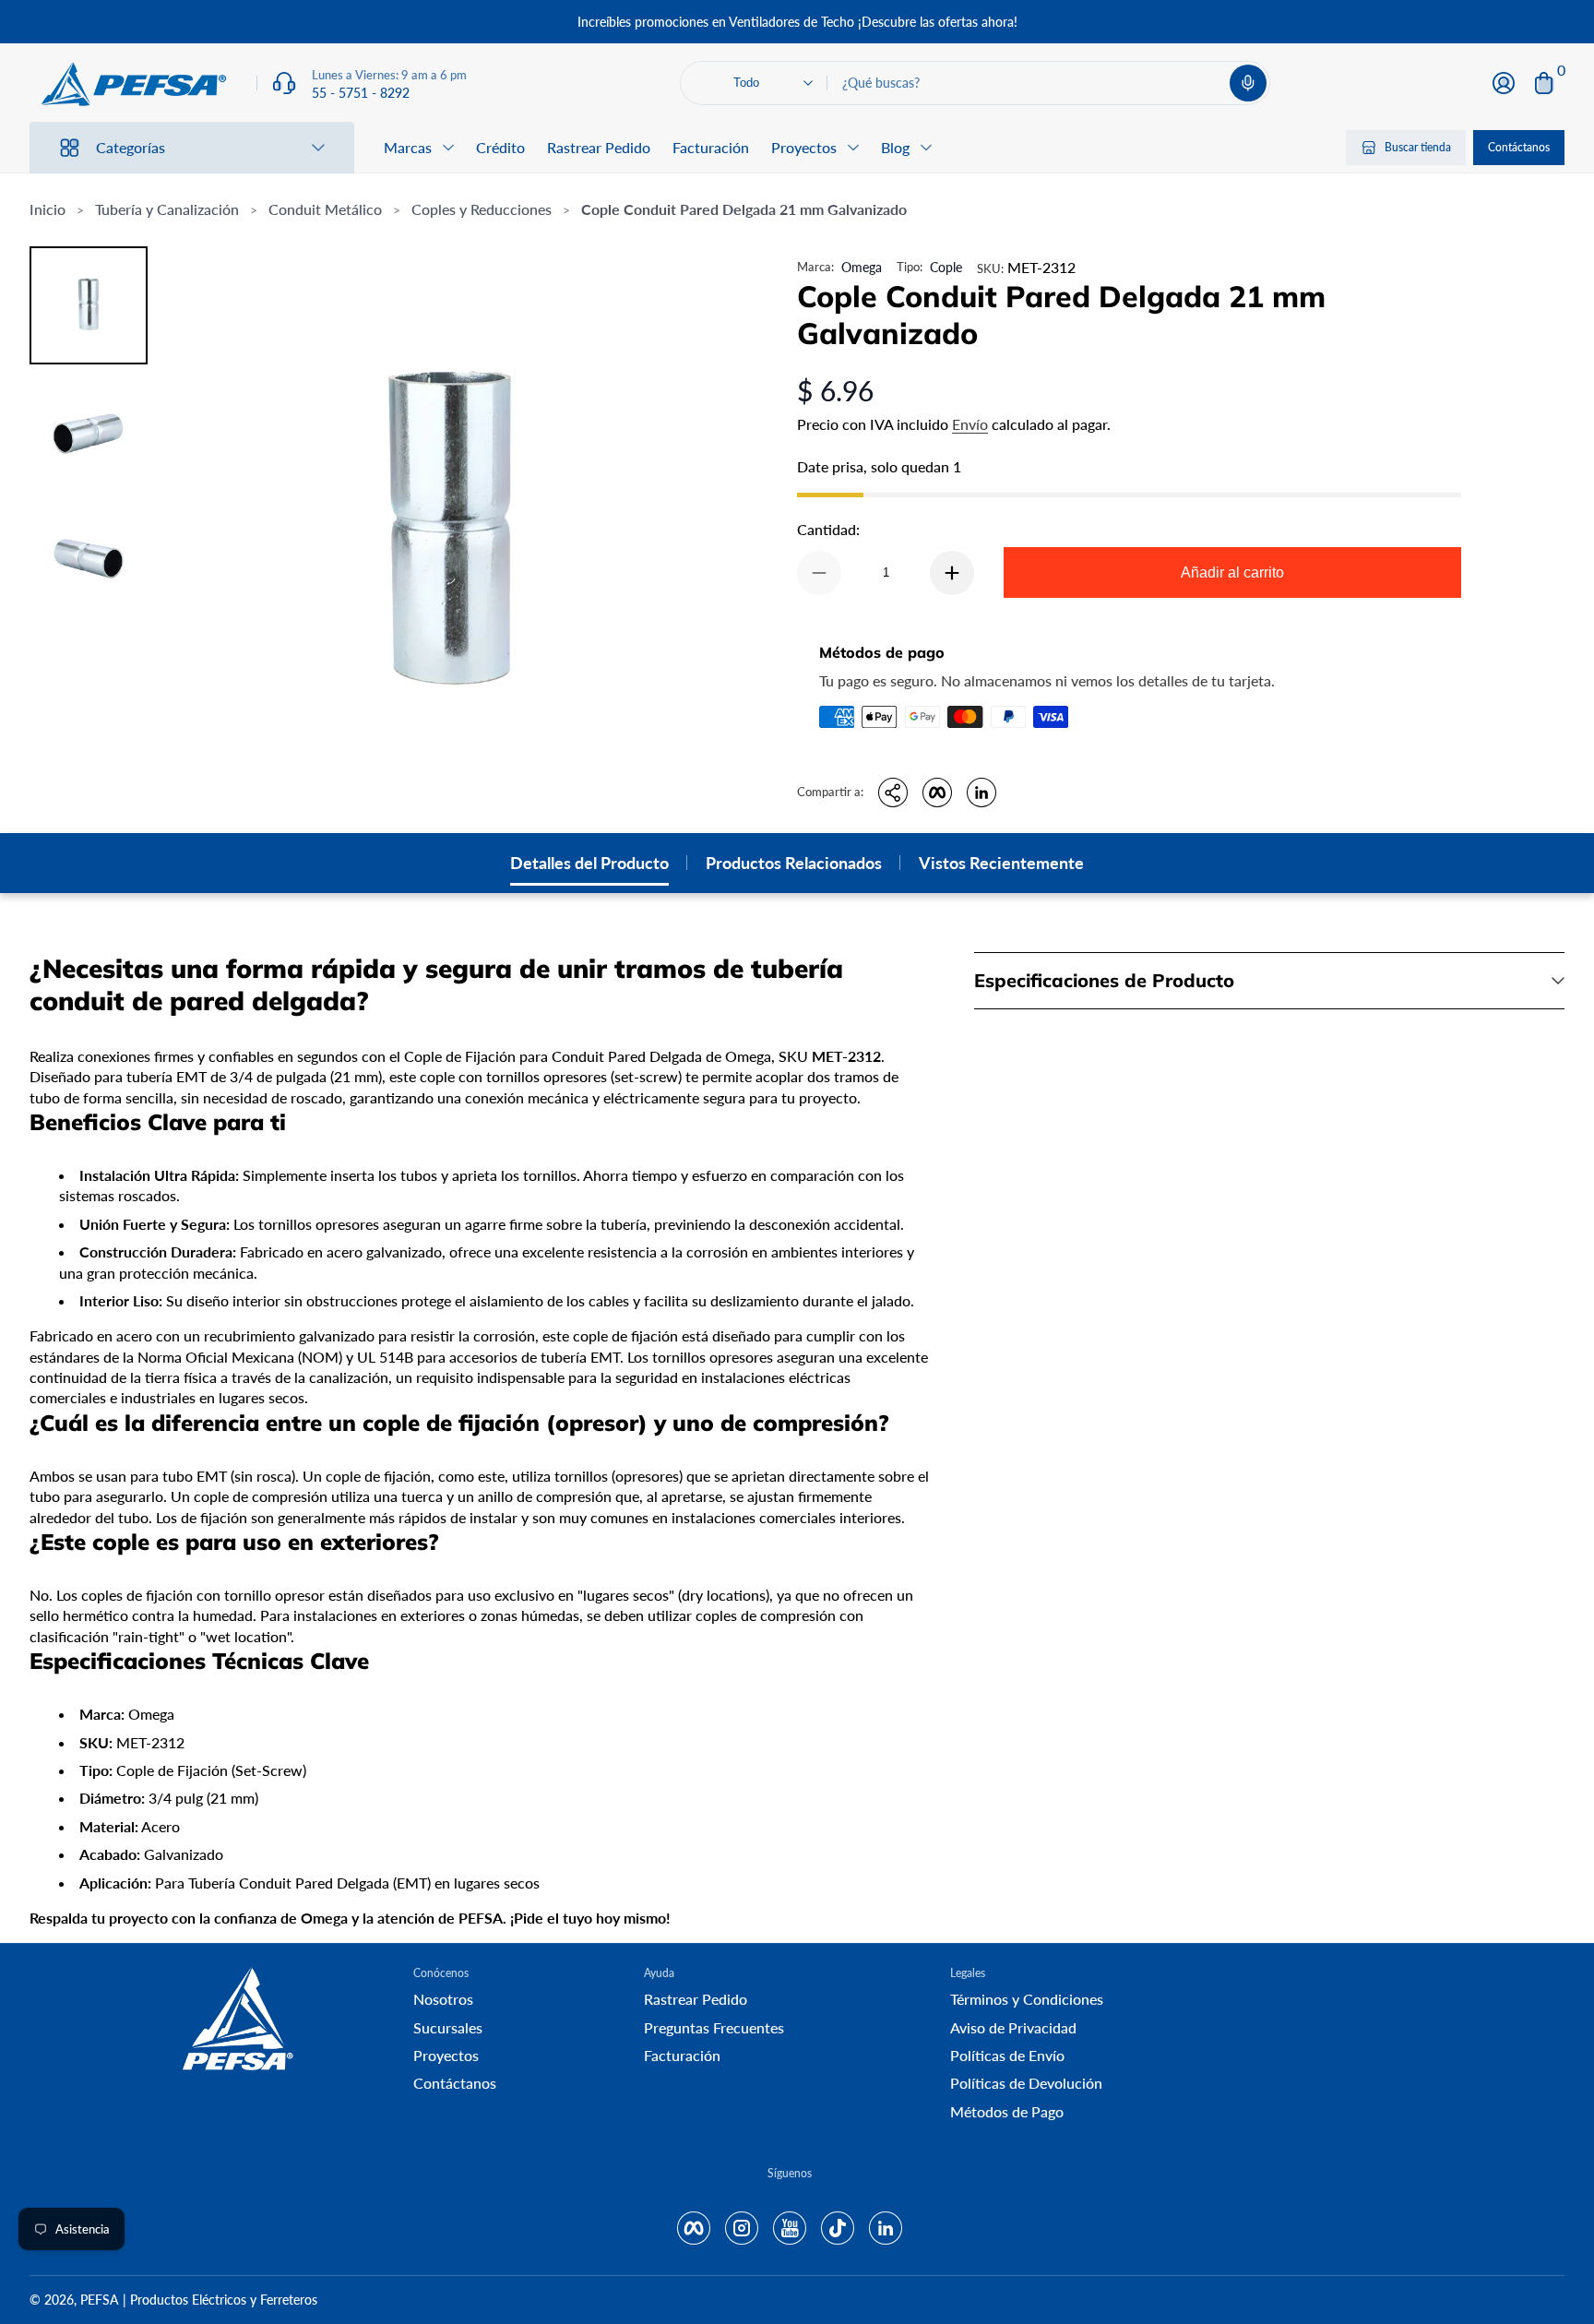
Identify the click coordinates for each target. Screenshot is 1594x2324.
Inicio (48, 209)
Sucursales (448, 2027)
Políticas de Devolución (1026, 2083)
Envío (970, 424)
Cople (946, 267)
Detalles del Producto (589, 863)
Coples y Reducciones (482, 209)
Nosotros (443, 1999)
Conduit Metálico (325, 209)
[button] (1248, 83)
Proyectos (446, 2055)
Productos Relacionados (794, 863)
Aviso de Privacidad (1013, 2027)
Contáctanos (1519, 147)
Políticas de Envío (1007, 2055)
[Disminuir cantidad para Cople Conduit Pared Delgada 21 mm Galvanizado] (819, 573)
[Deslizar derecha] (1077, 22)
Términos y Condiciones (1027, 1999)
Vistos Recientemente (1001, 863)
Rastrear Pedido (599, 147)
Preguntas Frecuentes (714, 2027)
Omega (862, 267)
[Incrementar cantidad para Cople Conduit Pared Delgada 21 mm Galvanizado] (952, 573)
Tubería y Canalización (167, 209)
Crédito (500, 147)
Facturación (711, 147)
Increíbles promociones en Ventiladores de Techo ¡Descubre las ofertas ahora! (797, 22)
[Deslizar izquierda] (517, 22)
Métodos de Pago (1007, 2111)
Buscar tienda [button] (1418, 147)
